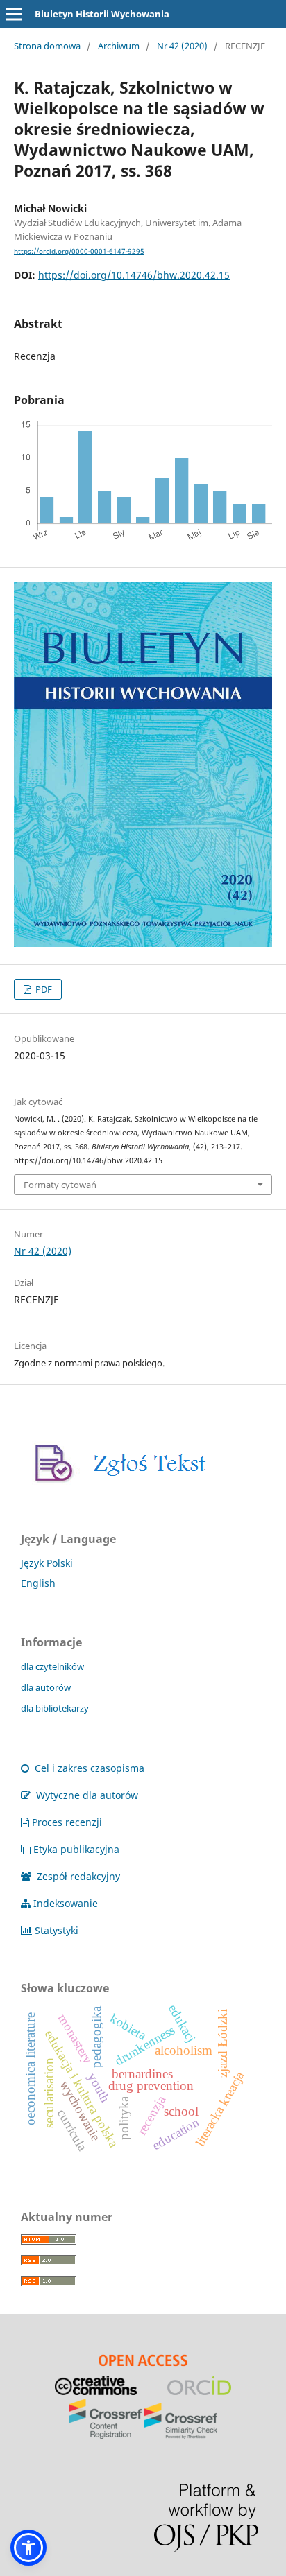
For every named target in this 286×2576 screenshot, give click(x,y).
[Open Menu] (14, 14)
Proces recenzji (67, 1822)
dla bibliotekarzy (55, 1708)
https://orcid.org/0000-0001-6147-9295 (79, 251)
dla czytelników (52, 1666)
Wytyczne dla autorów (86, 1795)
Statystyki (57, 1930)
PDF (43, 989)
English (38, 1583)
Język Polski (47, 1563)
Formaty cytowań (60, 1185)
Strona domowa (47, 46)
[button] (28, 2548)
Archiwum (119, 46)
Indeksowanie (66, 1903)
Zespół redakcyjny (77, 1876)
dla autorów (46, 1687)
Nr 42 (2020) (182, 46)
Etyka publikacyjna (76, 1849)
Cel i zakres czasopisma (88, 1768)
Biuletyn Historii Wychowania (102, 14)
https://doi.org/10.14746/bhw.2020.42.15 (134, 275)
